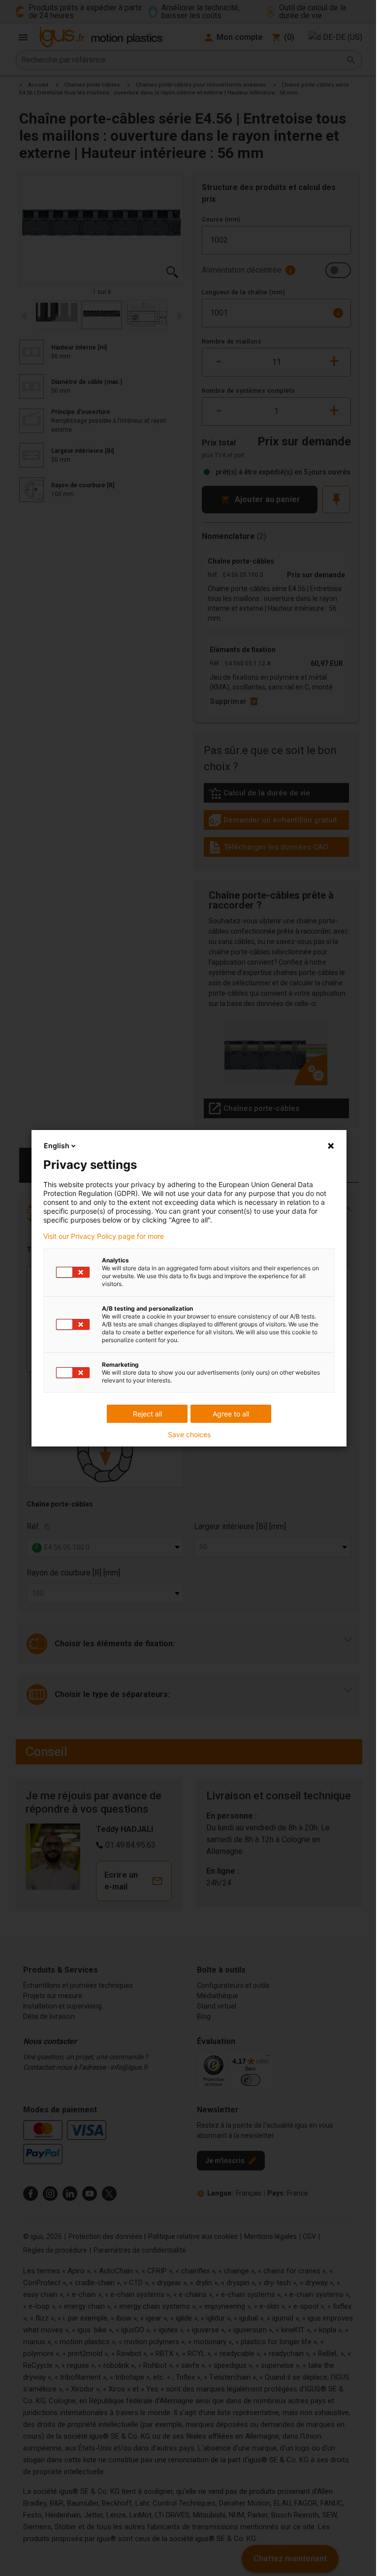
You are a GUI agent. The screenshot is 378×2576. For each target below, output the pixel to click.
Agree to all (231, 1414)
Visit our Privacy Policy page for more (104, 1236)
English (57, 1146)
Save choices (189, 1435)
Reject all (147, 1414)
